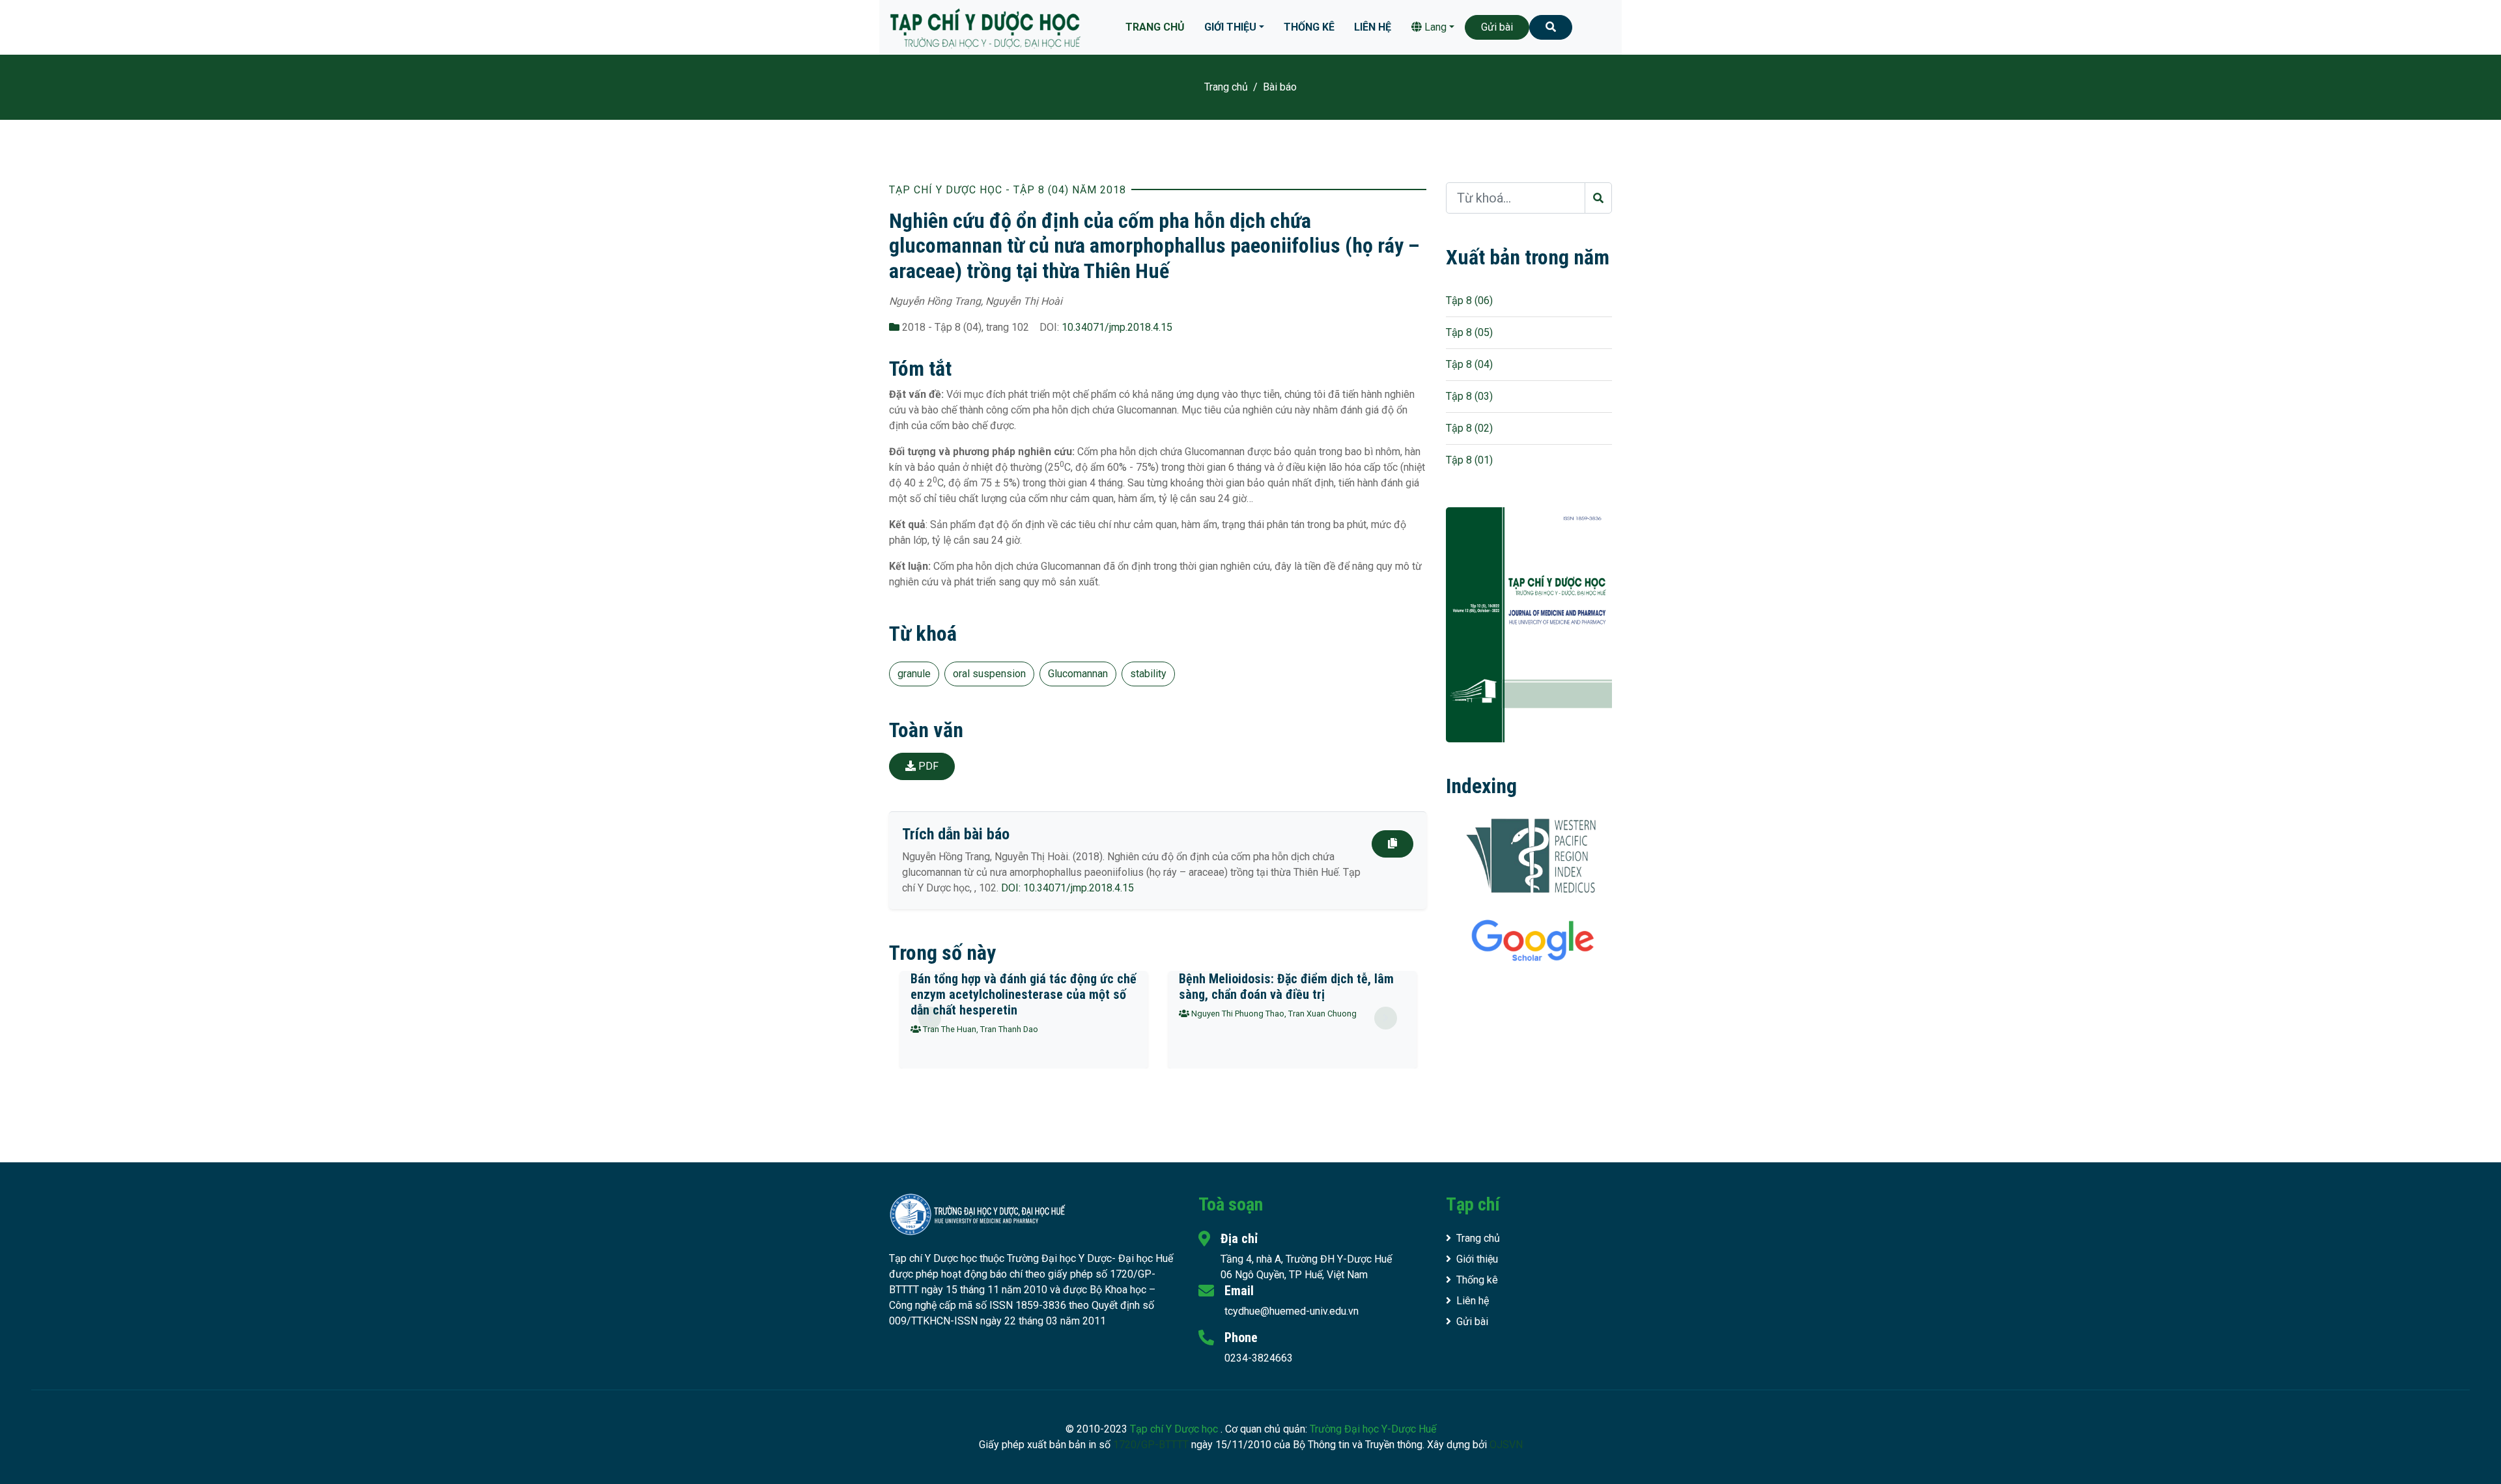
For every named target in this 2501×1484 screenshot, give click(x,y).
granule (914, 674)
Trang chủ (1155, 27)
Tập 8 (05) (1469, 332)
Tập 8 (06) (1469, 301)
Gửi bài (1497, 27)
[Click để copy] (1392, 844)
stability (1148, 674)
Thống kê (1309, 27)
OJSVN (1506, 1445)
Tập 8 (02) (1469, 428)
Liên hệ (1373, 27)
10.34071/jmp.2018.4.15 (1117, 327)
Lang (1434, 27)
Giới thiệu (1230, 27)
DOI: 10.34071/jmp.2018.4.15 (1067, 888)
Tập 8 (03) (1469, 396)
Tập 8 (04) (1469, 364)
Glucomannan (1078, 674)
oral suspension (989, 674)
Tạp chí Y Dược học (1175, 1429)
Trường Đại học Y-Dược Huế (1373, 1429)
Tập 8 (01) (1469, 460)
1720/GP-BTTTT (1151, 1445)
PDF (927, 766)
